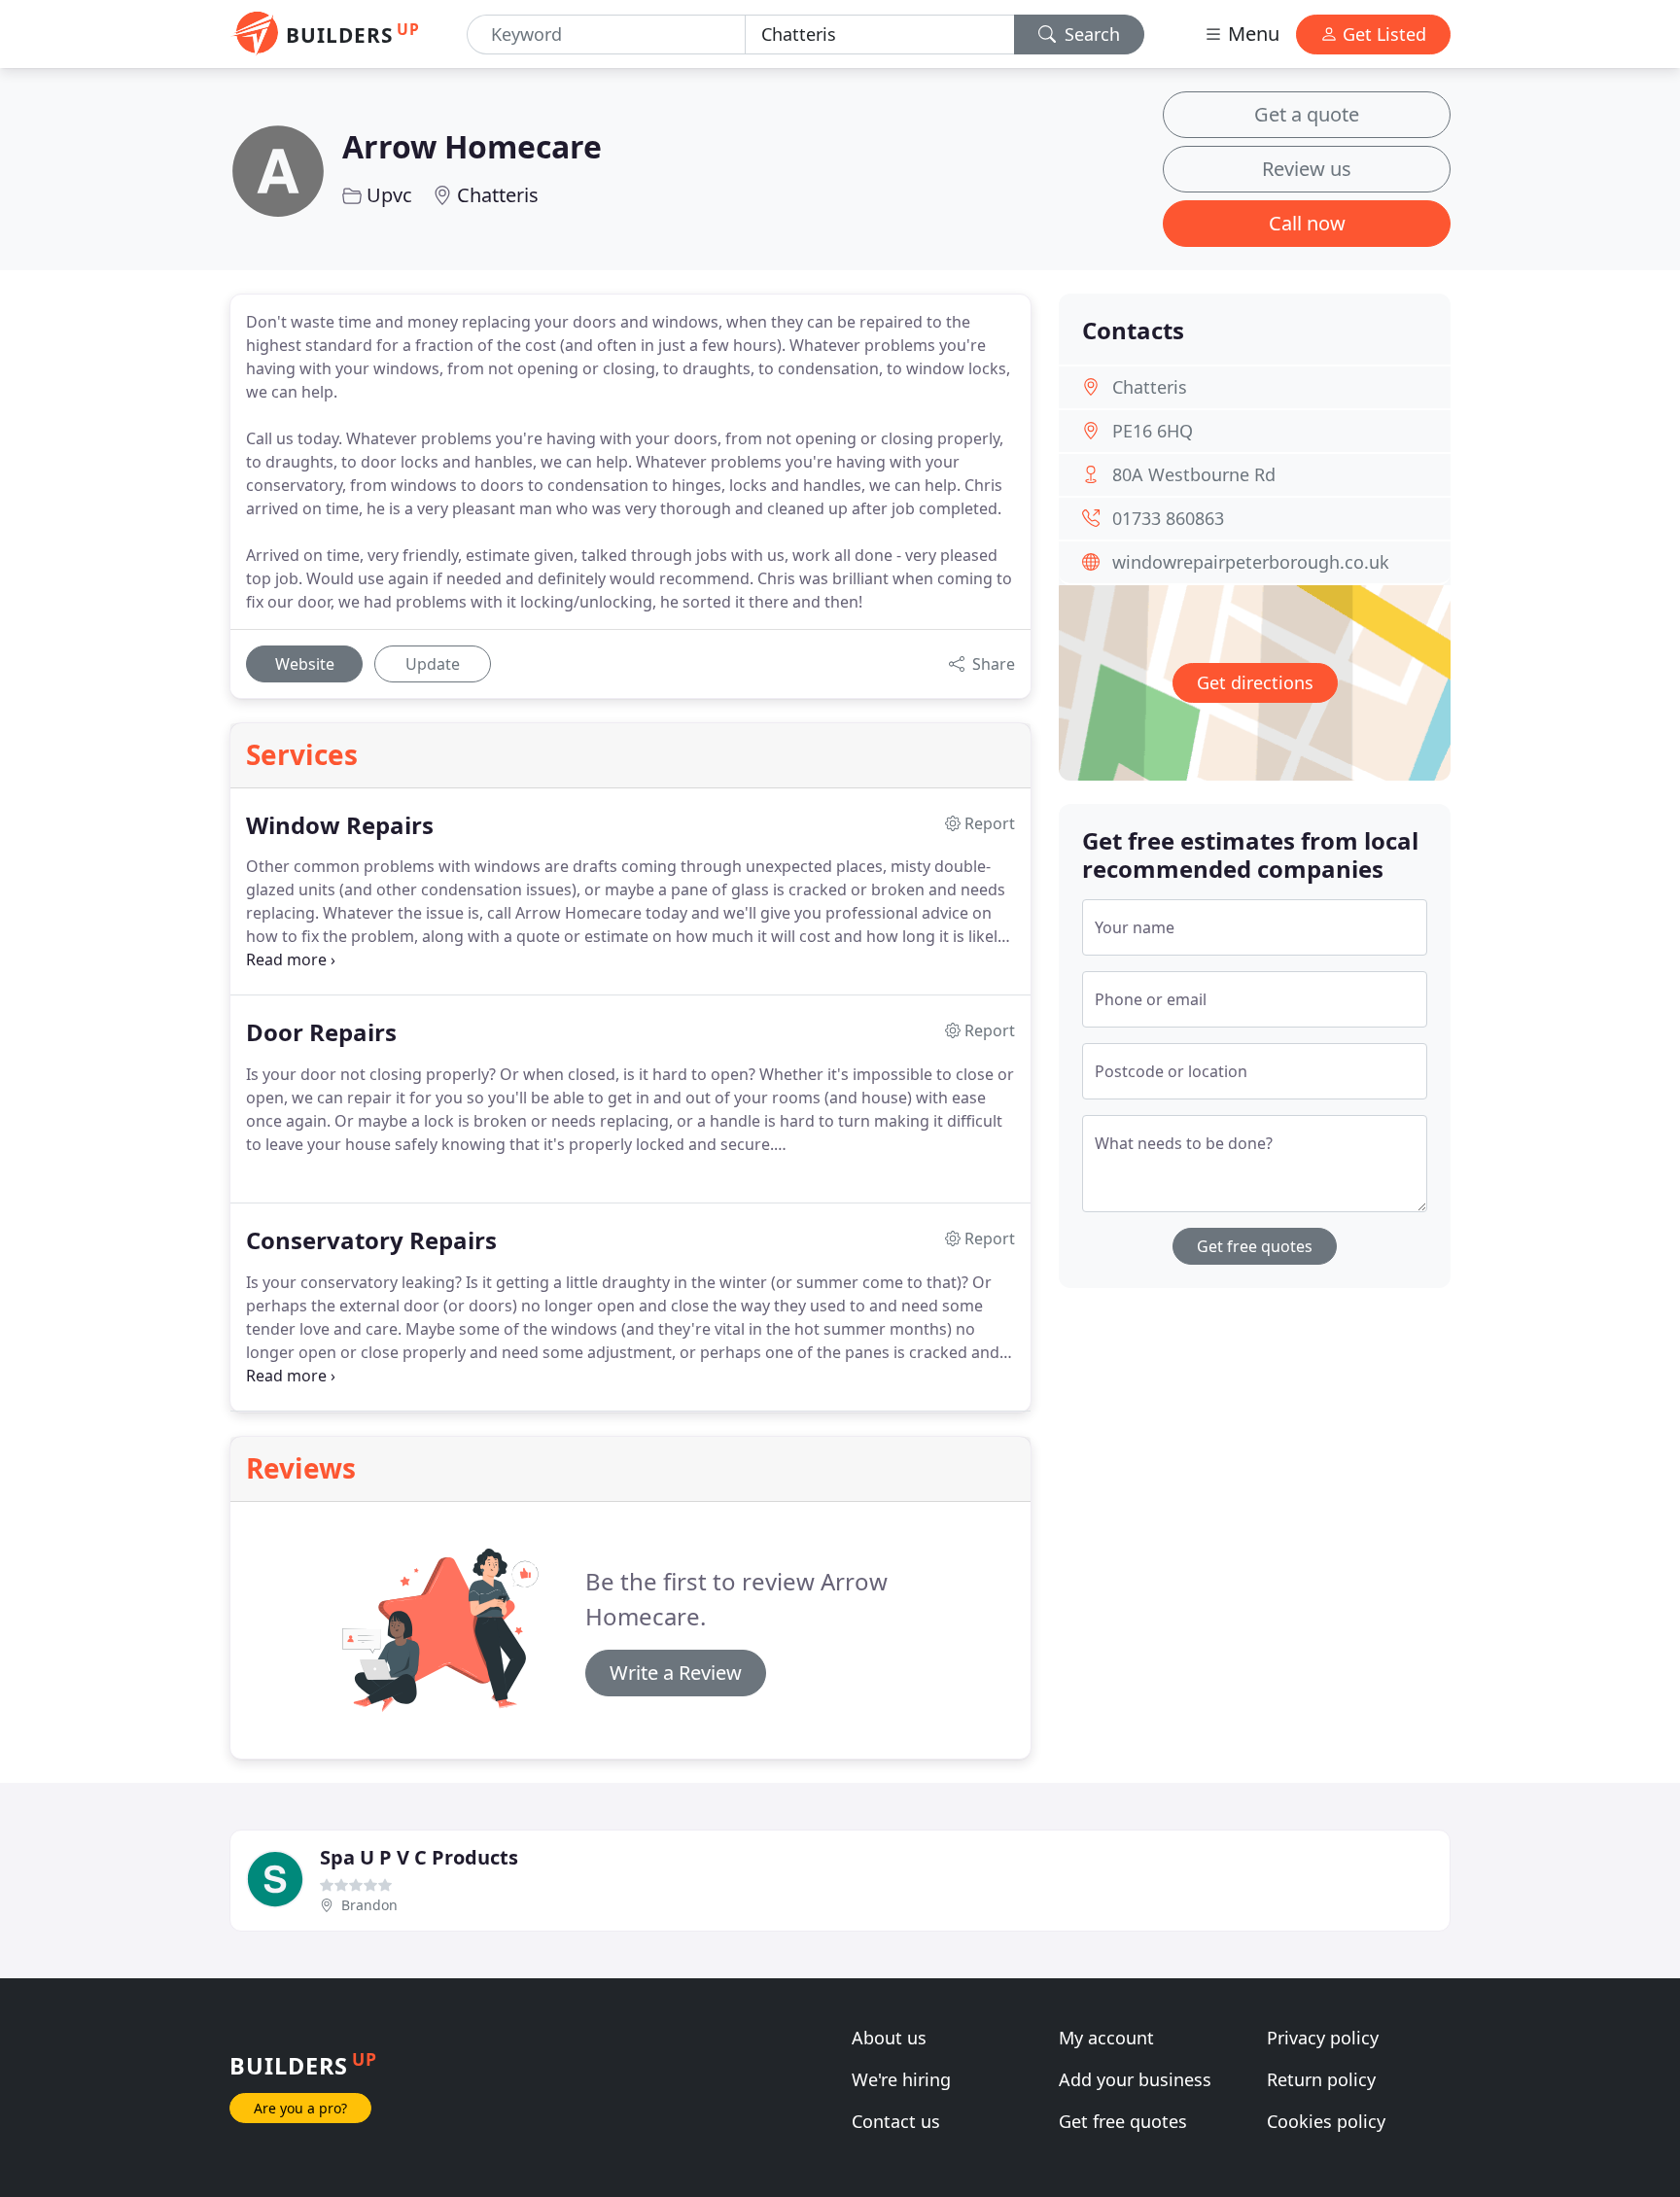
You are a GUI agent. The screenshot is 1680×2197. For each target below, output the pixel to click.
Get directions (1255, 682)
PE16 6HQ (1153, 431)
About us (889, 2038)
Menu (1251, 34)
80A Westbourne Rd (1194, 474)
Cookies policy (1326, 2121)
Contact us (896, 2121)
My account (1106, 2038)
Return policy (1321, 2079)
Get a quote (1307, 114)
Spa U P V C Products (419, 1857)
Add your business (1135, 2079)
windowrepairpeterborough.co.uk (1251, 562)
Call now (1307, 223)
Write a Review (676, 1673)
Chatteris (498, 195)
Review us (1307, 169)
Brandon (369, 1905)
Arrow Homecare (472, 146)
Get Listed (1382, 34)
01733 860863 (1168, 518)
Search (1090, 34)
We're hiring (901, 2079)
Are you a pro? (300, 2108)
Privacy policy (1323, 2038)
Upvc (389, 195)
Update (433, 664)
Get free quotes (1255, 1246)
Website (305, 664)
